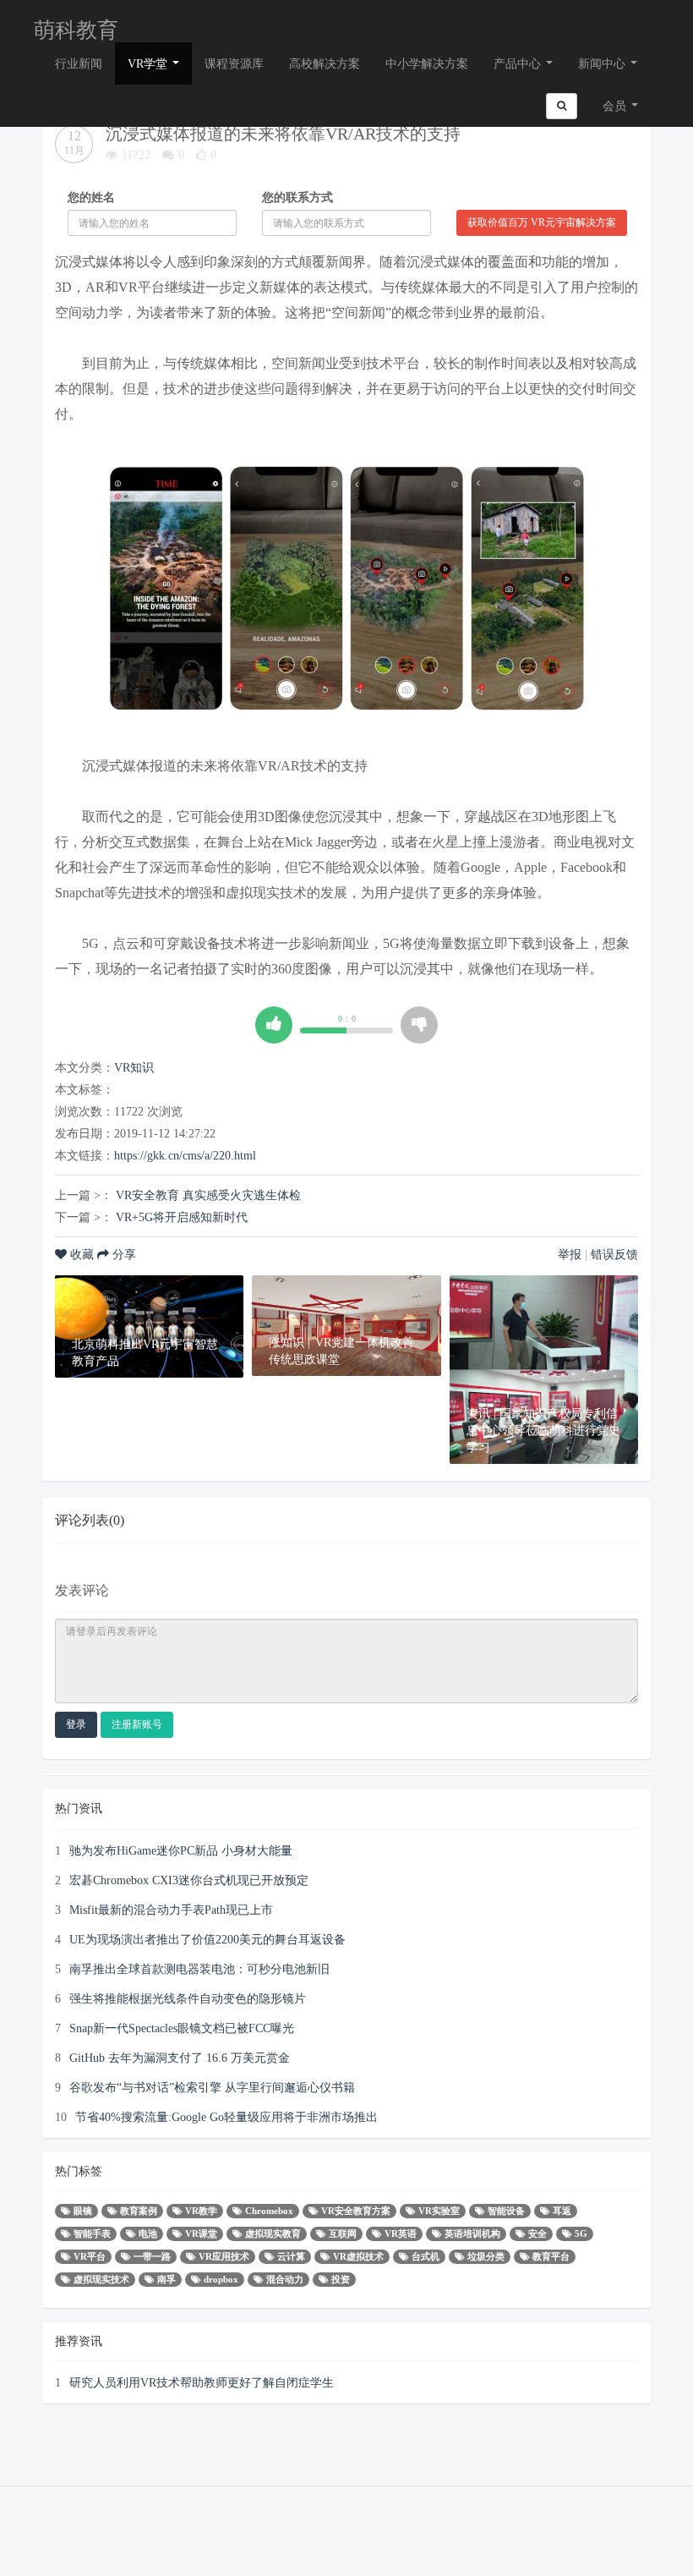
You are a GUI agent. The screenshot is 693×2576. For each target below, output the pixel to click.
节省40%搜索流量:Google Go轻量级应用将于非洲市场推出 (226, 2117)
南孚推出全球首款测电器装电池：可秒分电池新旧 (199, 1969)
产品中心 (519, 63)
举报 (570, 1254)
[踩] (419, 1025)
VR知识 (134, 1067)
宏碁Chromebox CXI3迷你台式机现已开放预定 (189, 1880)
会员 (614, 106)
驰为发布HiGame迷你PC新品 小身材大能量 (181, 1850)
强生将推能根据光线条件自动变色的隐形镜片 (188, 1998)
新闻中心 (603, 63)
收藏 (82, 1254)
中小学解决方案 (427, 63)
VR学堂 (149, 63)
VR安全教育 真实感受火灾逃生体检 (208, 1195)
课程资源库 (234, 63)
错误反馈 (614, 1254)
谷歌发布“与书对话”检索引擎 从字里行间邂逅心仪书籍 (212, 2087)
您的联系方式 (297, 197)
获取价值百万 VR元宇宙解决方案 (542, 222)
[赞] (274, 1025)
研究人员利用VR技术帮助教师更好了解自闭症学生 (202, 2382)
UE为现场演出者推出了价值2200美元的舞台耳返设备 (207, 1939)
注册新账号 (137, 1724)
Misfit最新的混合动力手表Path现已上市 (171, 1910)
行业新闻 (79, 63)
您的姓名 (91, 197)
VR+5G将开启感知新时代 (182, 1217)
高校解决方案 (325, 63)
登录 (76, 1724)
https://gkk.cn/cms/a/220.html (185, 1155)
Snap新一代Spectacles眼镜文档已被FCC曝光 (182, 2028)
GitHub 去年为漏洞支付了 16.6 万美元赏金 (180, 2058)
